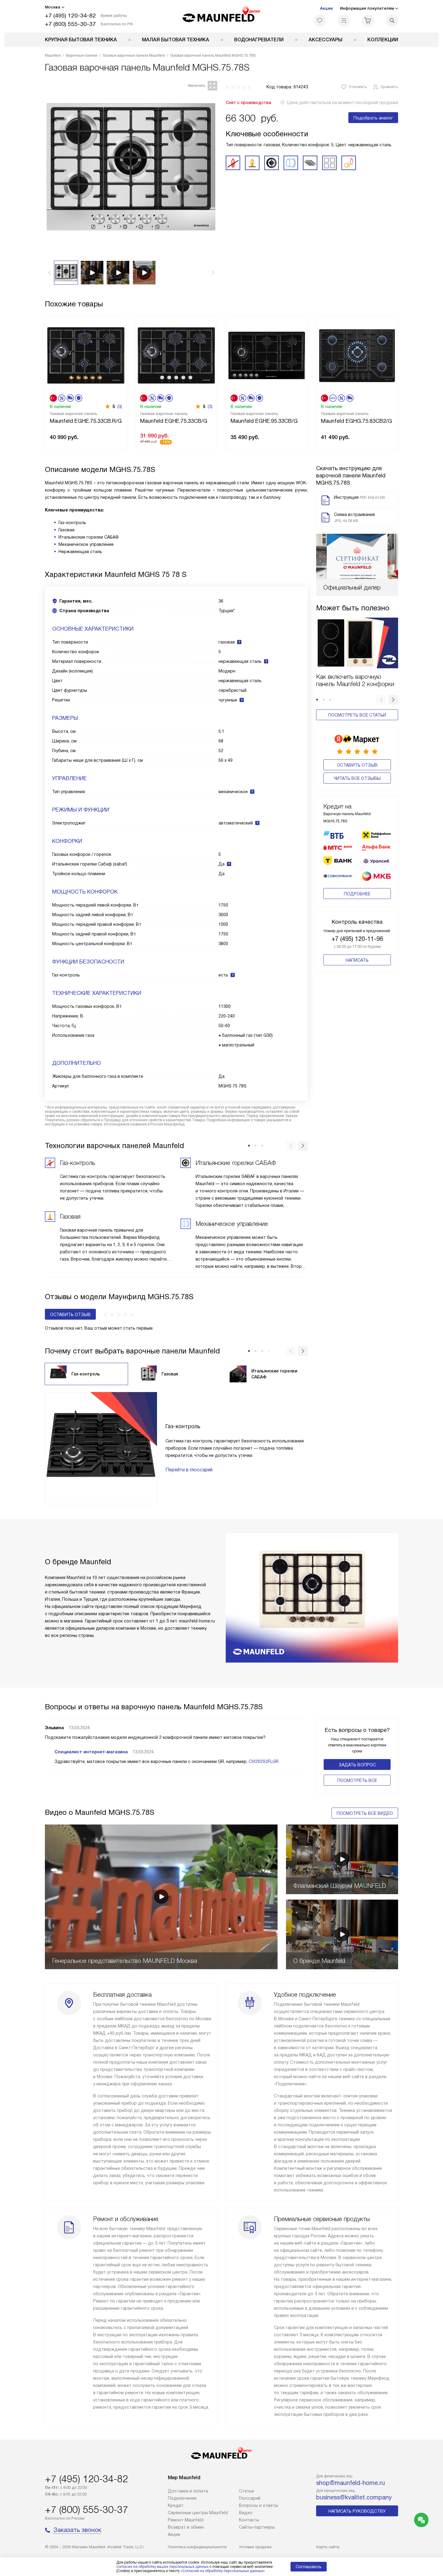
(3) (120, 407)
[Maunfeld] (222, 16)
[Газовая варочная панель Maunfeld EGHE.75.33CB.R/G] (86, 355)
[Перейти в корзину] (368, 21)
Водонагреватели (259, 40)
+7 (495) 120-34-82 (70, 16)
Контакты (249, 2520)
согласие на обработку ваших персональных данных (162, 2567)
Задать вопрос (357, 1765)
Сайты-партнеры (257, 2527)
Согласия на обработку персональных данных (223, 2571)
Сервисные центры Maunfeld (198, 2513)
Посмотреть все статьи (357, 715)
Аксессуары (325, 40)
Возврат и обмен (186, 2527)
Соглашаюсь (309, 2567)
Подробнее (357, 894)
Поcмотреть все (357, 1780)
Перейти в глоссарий (189, 1470)
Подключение (182, 2498)
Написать (357, 960)
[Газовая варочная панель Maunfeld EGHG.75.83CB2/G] (357, 355)
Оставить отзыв (357, 765)
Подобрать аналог (373, 118)
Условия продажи (255, 2547)
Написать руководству (357, 2511)
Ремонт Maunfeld (186, 2520)
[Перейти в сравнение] (344, 21)
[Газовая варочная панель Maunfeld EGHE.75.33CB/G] (176, 355)
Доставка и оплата (188, 2491)
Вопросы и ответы (259, 2505)
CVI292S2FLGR (264, 1761)
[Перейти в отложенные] (320, 21)
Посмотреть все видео (365, 1813)
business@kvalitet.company (354, 2497)
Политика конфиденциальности (197, 2547)
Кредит (176, 2505)
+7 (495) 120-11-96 (357, 939)
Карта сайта (328, 2547)
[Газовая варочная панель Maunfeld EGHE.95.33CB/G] (267, 355)
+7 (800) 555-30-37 (70, 24)
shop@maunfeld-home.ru (350, 2483)
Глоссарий (250, 2498)
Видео (246, 2513)
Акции (326, 8)
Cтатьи (247, 2491)
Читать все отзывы (357, 778)
